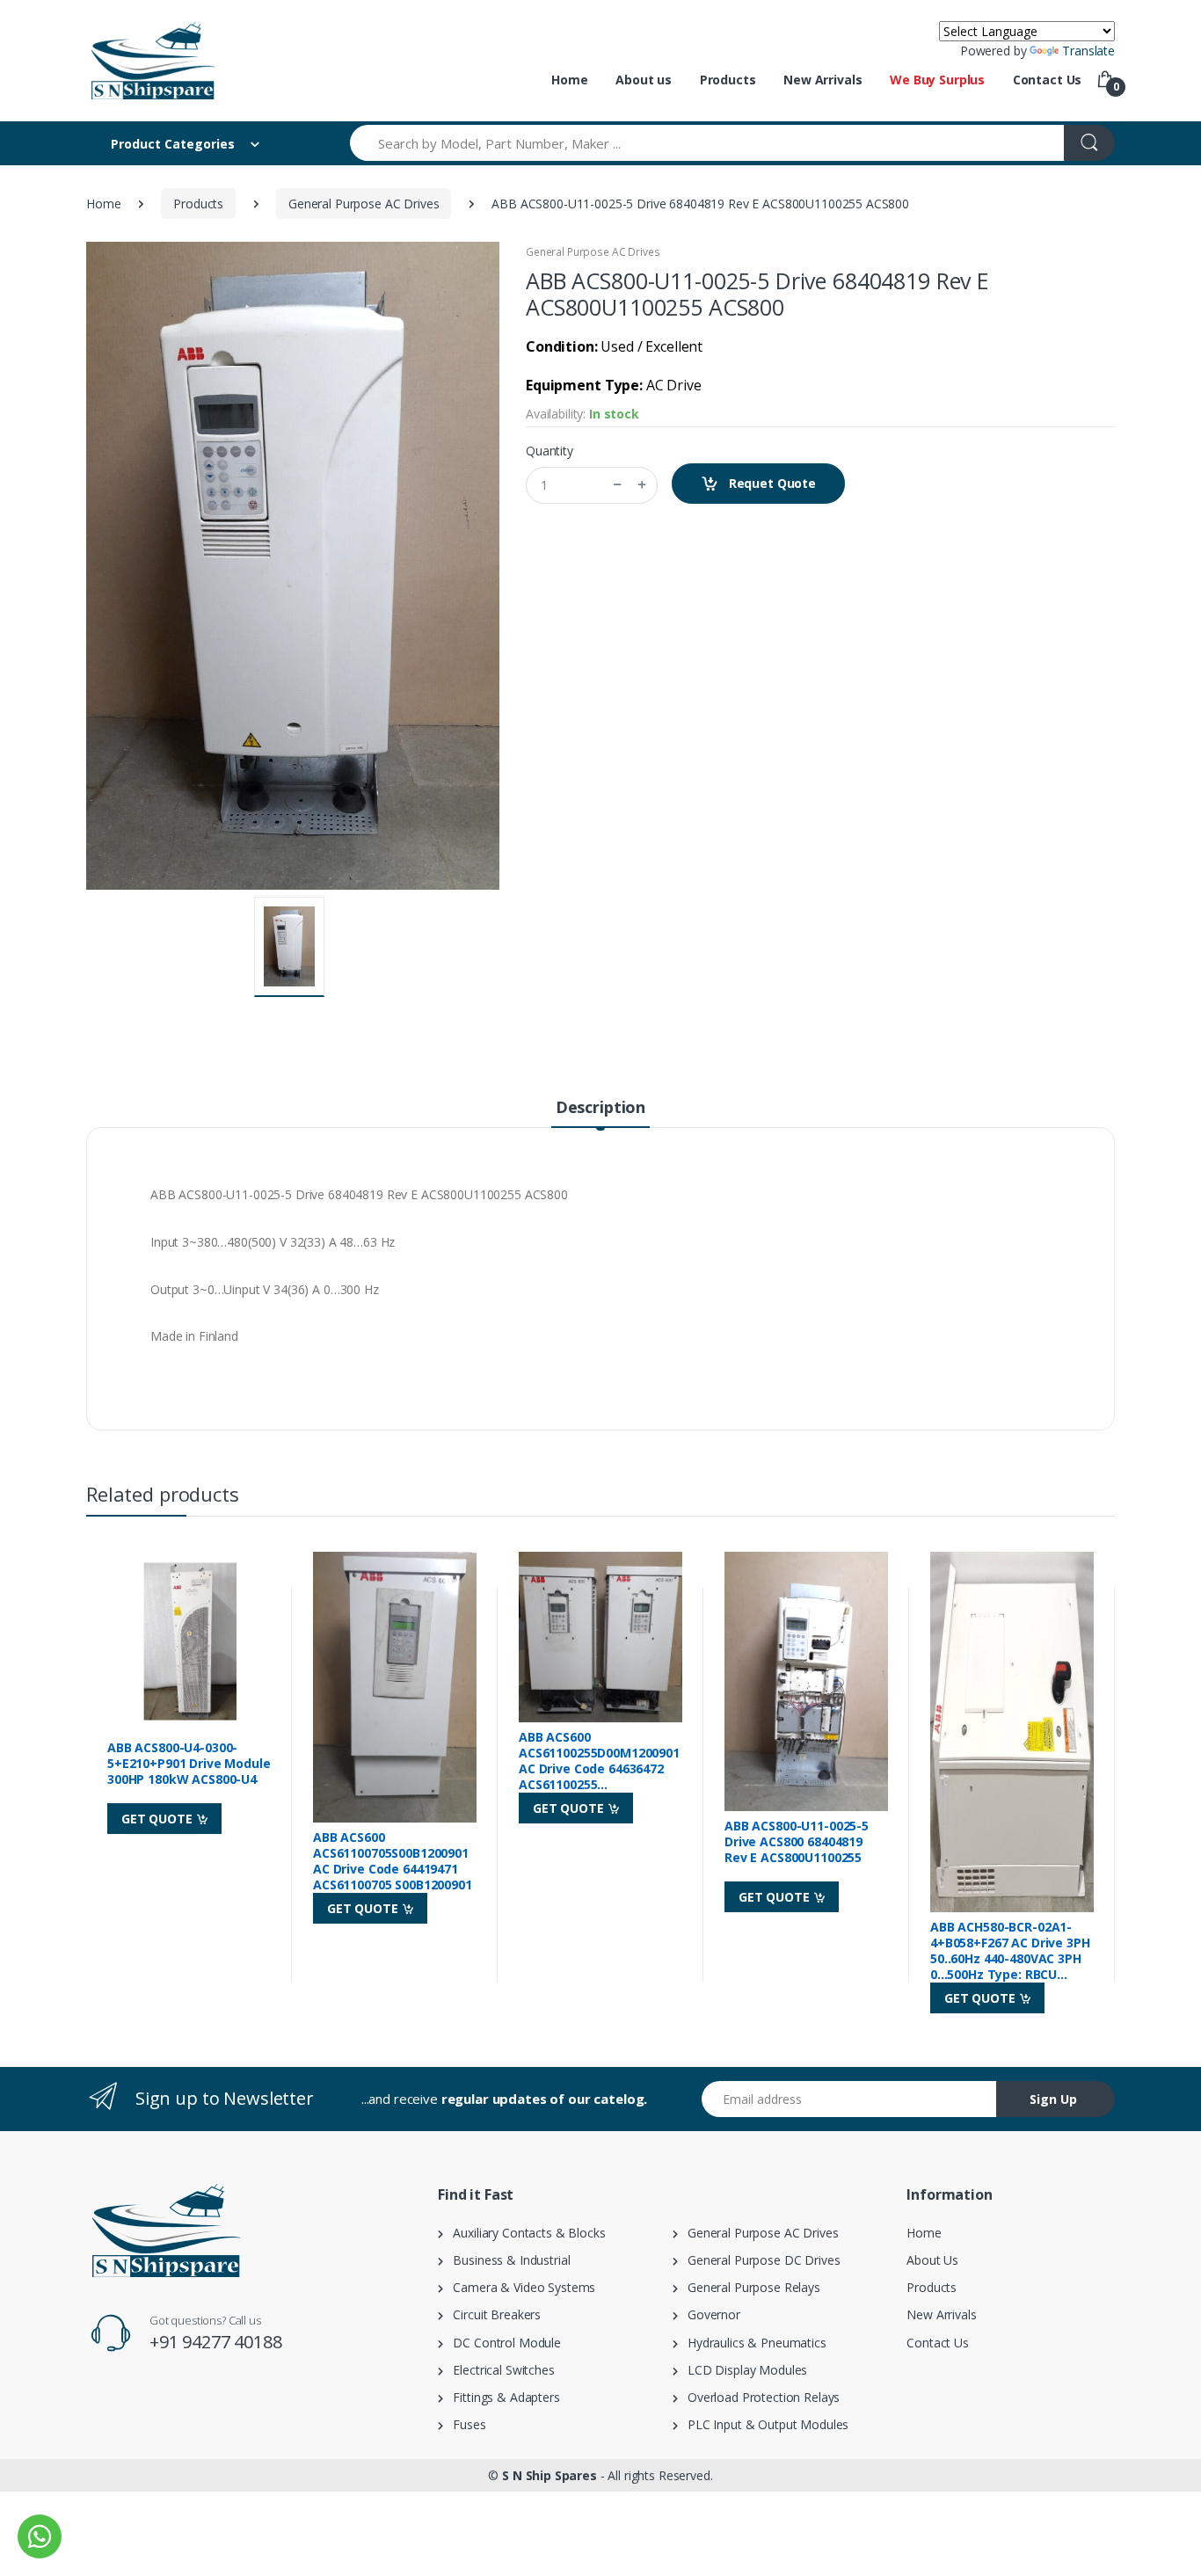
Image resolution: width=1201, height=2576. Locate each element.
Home (569, 80)
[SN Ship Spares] (152, 61)
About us (644, 80)
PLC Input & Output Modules (764, 2424)
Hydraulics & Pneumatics (752, 2343)
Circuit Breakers (492, 2314)
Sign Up (1053, 2099)
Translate (1088, 51)
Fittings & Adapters (502, 2397)
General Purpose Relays (749, 2287)
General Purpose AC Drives (364, 204)
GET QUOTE (159, 1819)
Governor (709, 2314)
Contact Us (1048, 80)
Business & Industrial (507, 2260)
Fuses (465, 2424)
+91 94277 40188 (216, 2342)
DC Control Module (502, 2343)
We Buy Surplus (937, 80)
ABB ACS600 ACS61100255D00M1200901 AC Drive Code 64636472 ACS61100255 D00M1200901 (599, 1761)
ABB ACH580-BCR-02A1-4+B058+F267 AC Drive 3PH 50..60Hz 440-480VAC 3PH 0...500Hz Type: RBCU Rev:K (1010, 1951)
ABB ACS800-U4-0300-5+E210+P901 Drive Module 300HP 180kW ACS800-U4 (189, 1764)
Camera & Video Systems (519, 2287)
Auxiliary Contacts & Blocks (524, 2233)
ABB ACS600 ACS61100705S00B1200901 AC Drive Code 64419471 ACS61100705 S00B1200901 (393, 1861)
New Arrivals (823, 80)
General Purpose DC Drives (759, 2260)
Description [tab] (600, 1107)
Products (728, 80)
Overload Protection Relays (759, 2397)
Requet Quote (771, 483)
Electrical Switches (499, 2370)
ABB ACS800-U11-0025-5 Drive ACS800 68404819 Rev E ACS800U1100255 (797, 1842)
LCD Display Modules (743, 2370)
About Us (932, 2260)
